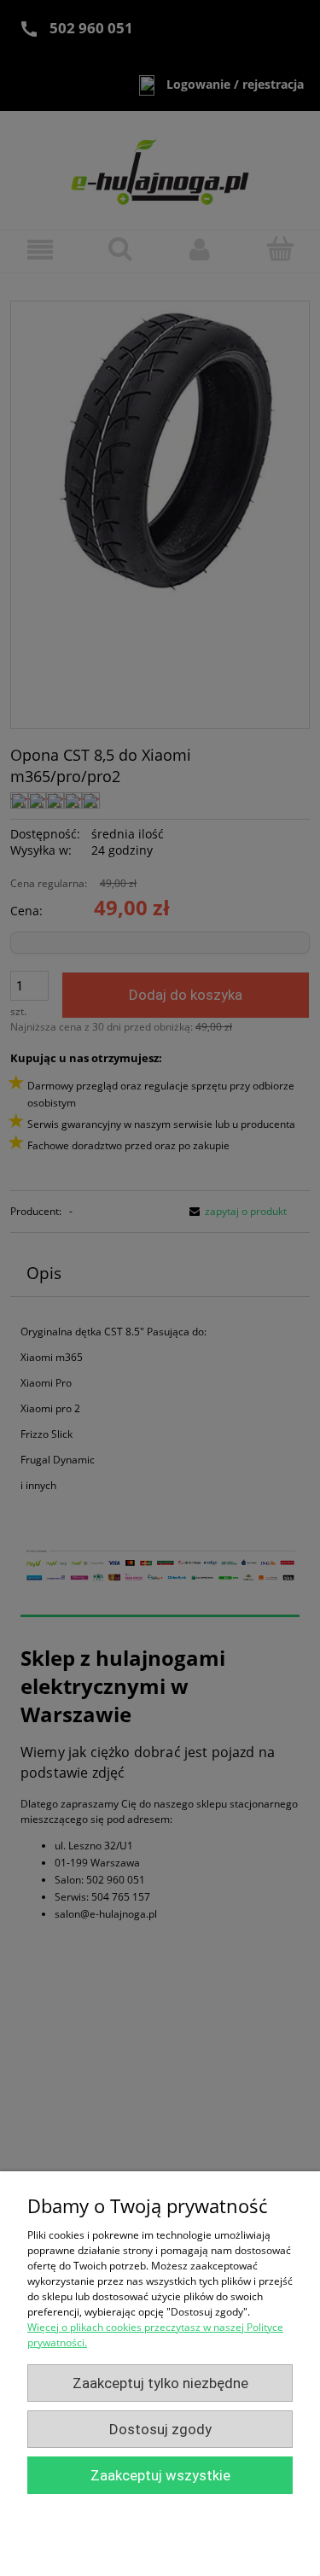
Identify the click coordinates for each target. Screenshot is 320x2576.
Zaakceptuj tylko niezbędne (160, 2383)
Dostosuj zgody (160, 2429)
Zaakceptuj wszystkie (160, 2475)
